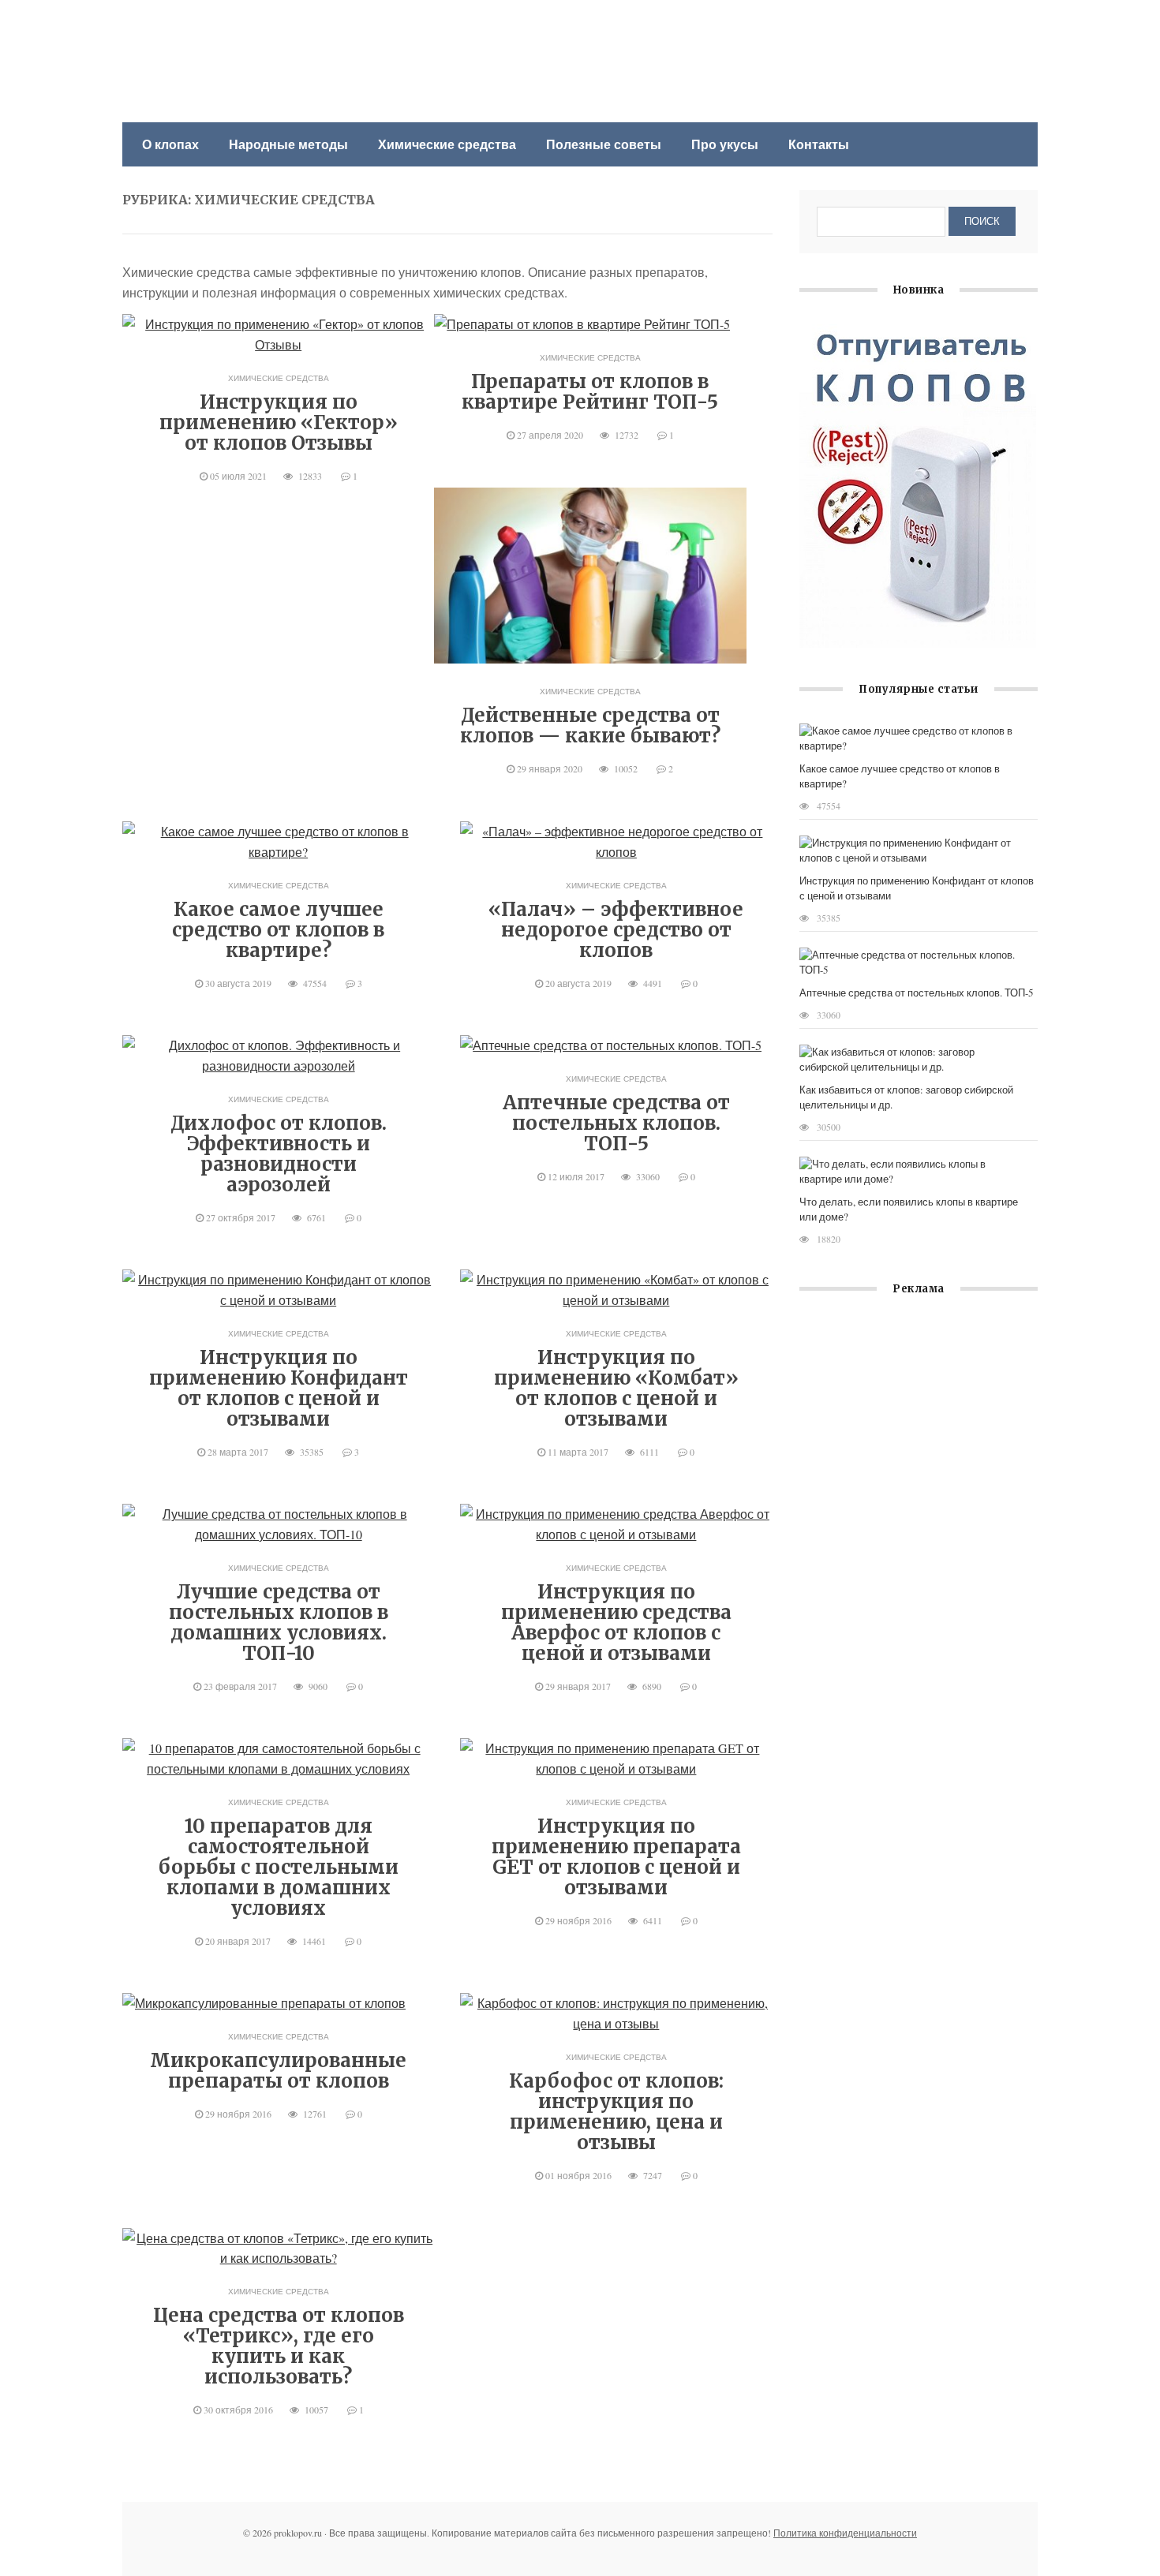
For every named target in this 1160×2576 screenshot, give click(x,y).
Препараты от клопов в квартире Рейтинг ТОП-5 (590, 392)
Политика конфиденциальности (845, 2533)
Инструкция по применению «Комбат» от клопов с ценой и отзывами (616, 1388)
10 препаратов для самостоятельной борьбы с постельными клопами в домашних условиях (279, 1867)
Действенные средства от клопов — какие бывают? (590, 725)
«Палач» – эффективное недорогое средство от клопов (616, 930)
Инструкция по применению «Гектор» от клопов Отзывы (279, 422)
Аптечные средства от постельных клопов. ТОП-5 (616, 1123)
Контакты (819, 144)
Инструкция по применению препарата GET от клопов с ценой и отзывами (616, 1857)
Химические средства (447, 144)
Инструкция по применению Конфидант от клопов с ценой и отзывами (279, 1388)
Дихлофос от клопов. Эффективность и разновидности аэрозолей (279, 1154)
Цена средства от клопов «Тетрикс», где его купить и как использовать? (279, 2346)
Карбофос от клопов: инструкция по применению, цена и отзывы (616, 2112)
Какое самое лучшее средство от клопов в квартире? (278, 930)
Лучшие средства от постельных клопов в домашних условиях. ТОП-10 (279, 1623)
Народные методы (288, 144)
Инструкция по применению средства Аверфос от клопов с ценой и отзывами (616, 1623)
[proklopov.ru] (237, 37)
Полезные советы (604, 144)
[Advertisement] (919, 1462)
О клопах (170, 144)
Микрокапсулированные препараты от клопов (278, 2071)
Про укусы (725, 144)
